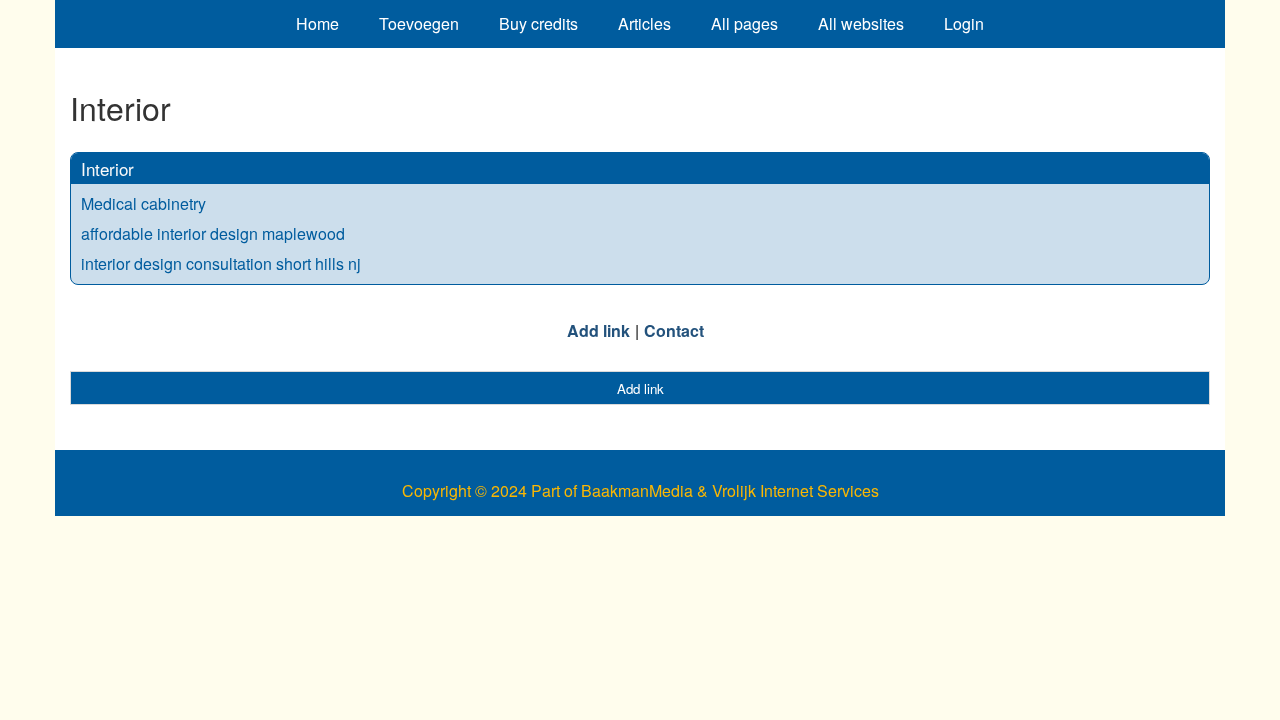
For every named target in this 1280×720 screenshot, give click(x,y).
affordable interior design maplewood (213, 233)
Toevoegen (419, 23)
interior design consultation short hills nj (221, 263)
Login (964, 23)
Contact (674, 330)
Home (317, 23)
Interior (107, 168)
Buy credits (538, 23)
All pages (744, 23)
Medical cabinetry (143, 203)
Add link (598, 330)
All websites (861, 23)
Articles (644, 23)
